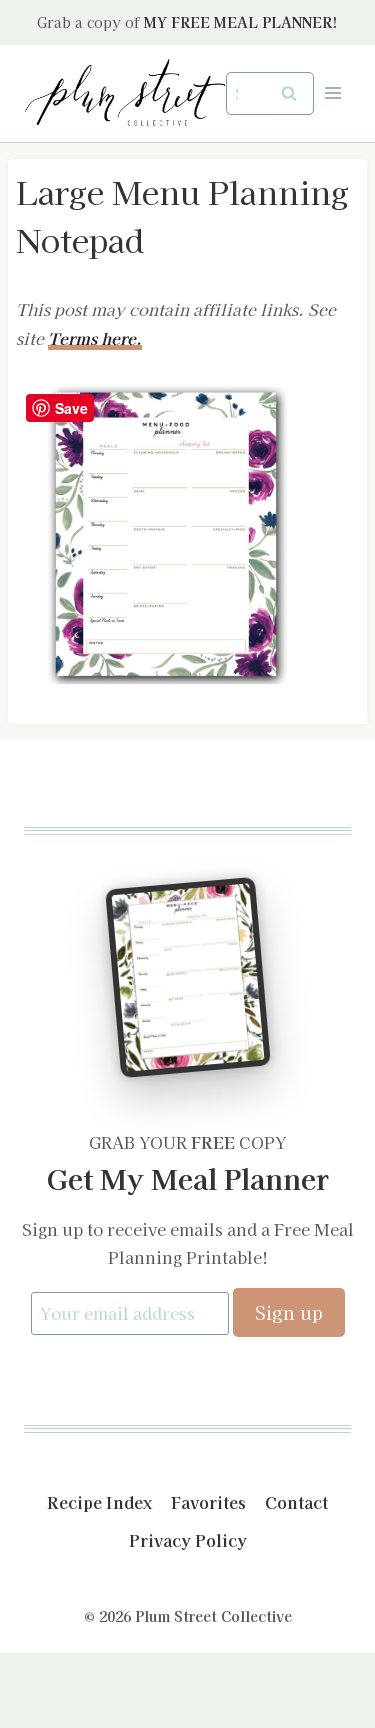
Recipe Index (99, 1502)
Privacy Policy (188, 1540)
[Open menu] (332, 93)
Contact (296, 1502)
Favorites (208, 1502)
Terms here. (95, 338)
